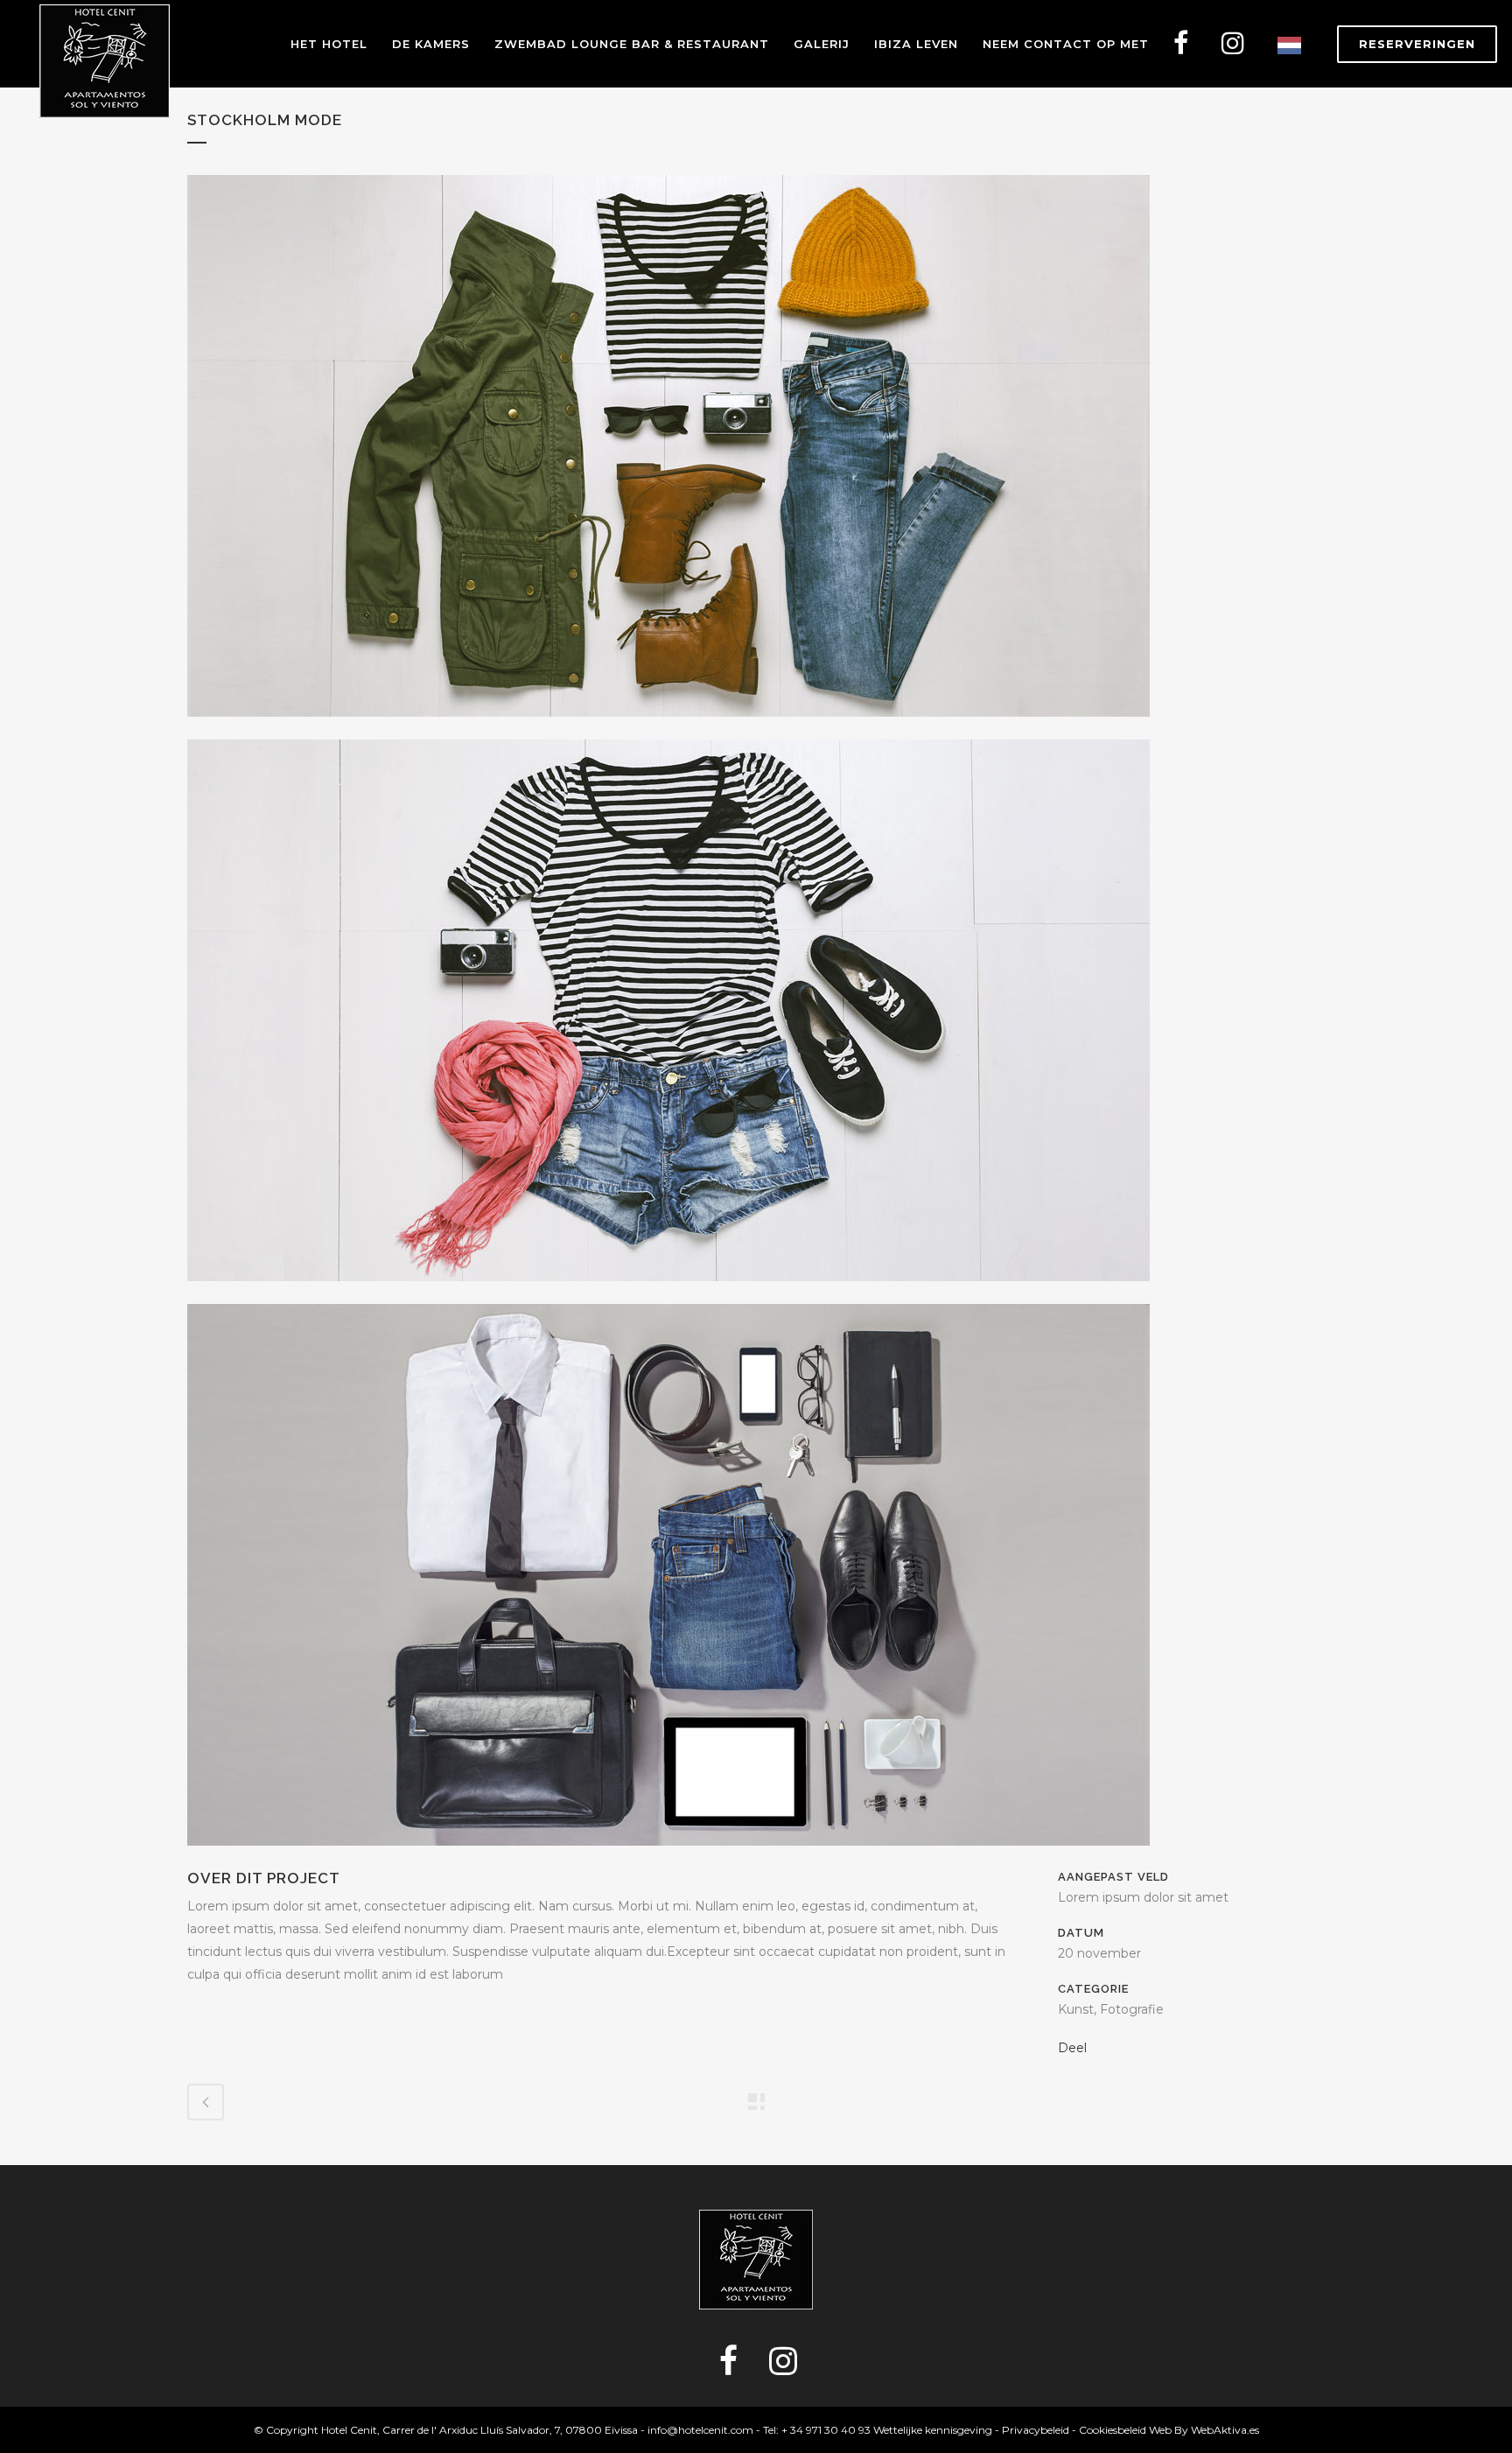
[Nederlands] (1294, 44)
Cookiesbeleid (1113, 2430)
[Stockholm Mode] (668, 728)
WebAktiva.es (1225, 2430)
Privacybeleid (1036, 2430)
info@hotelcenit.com (700, 2430)
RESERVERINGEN (1417, 44)
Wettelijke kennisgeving (933, 2430)
